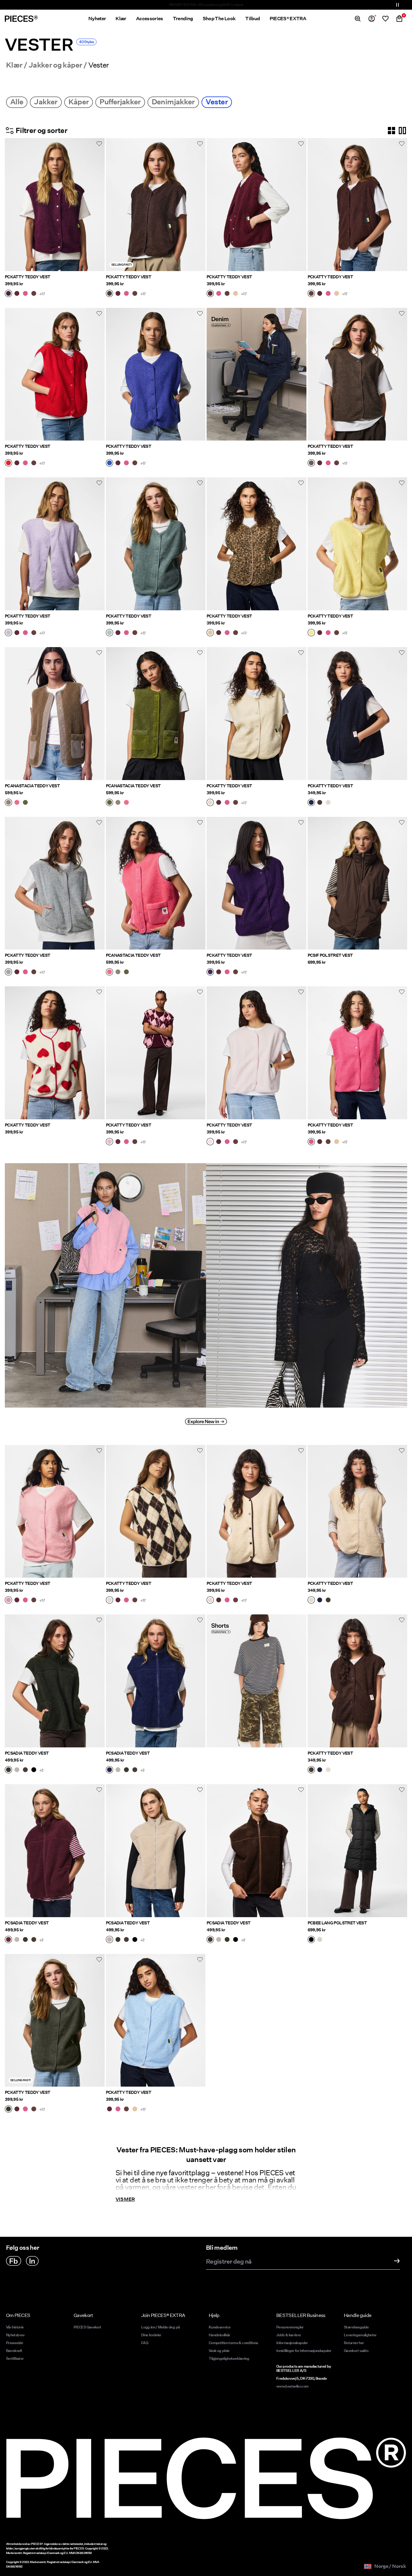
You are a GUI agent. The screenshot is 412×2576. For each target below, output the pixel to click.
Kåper (79, 102)
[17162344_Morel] (311, 463)
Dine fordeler (151, 2335)
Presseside (15, 2343)
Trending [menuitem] (183, 19)
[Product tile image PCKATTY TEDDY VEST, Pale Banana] (358, 544)
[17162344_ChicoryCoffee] (34, 294)
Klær (14, 65)
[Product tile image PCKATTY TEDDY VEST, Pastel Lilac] (55, 544)
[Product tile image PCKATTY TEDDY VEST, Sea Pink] (55, 1511)
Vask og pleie (219, 2351)
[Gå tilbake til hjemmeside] (21, 19)
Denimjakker (173, 102)
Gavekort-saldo (356, 2351)
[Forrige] (11, 204)
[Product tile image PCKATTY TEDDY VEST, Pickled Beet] (55, 205)
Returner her (354, 2343)
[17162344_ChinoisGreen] (109, 633)
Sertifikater (15, 2358)
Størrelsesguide (356, 2327)
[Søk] (358, 19)
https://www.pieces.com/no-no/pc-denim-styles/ (254, 315)
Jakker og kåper (55, 65)
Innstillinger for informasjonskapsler (304, 2351)
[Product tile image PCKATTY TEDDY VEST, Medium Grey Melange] (55, 883)
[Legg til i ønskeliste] (99, 144)
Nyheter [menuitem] (97, 19)
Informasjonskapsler (292, 2343)
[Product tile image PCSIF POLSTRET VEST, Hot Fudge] (358, 883)
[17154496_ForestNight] (8, 1770)
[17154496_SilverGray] (17, 1770)
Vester (217, 102)
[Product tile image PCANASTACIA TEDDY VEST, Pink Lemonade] (156, 883)
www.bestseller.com (292, 2386)
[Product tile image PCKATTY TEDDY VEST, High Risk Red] (55, 374)
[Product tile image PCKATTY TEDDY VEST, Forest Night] (55, 2020)
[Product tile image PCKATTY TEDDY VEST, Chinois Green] (156, 544)
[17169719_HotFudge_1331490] (320, 803)
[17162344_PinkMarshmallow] (210, 1142)
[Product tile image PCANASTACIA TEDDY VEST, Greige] (55, 714)
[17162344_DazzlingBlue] (109, 463)
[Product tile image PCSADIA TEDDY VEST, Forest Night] (55, 1681)
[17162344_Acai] (210, 972)
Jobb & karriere (288, 2335)
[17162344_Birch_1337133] (210, 1601)
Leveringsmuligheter (360, 2335)
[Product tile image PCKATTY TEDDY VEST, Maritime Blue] (358, 714)
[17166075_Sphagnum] (25, 803)
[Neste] (99, 204)
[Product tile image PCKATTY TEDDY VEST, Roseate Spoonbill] (156, 1053)
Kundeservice (220, 2327)
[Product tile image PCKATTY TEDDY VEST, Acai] (257, 883)
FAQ (145, 2343)
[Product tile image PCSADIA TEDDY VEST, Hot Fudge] (257, 1851)
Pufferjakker (120, 102)
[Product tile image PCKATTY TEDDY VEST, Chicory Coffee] (358, 205)
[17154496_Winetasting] (8, 1940)
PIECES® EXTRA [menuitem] (288, 19)
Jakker (46, 102)
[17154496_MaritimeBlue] (109, 1770)
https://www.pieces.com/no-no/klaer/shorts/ (238, 1621)
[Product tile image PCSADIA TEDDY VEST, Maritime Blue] (156, 1681)
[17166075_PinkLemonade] (17, 803)
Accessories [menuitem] (150, 19)
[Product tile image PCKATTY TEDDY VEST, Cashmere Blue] (156, 2020)
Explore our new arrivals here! (206, 5)
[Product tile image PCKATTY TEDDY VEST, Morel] (358, 374)
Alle (17, 102)
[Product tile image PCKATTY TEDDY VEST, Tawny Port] (257, 205)
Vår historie (15, 2327)
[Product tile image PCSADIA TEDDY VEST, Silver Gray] (156, 1851)
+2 (41, 1770)
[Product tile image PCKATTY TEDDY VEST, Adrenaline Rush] (55, 1053)
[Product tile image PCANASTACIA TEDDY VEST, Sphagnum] (156, 714)
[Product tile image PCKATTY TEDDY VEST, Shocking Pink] (358, 1053)
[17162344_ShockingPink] (25, 294)
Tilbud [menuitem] (252, 19)
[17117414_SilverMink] (320, 1940)
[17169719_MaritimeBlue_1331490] (311, 803)
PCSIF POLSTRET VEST (330, 955)
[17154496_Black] (34, 1770)
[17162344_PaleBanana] (311, 633)
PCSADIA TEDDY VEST (27, 1753)
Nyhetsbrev (15, 2335)
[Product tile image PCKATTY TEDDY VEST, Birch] (257, 714)
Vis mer (125, 2199)
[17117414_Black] (311, 1940)
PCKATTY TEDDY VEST (27, 277)
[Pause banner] (398, 5)
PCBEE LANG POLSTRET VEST (337, 1923)
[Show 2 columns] (402, 131)
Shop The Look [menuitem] (219, 19)
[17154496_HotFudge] (25, 1770)
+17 (42, 294)
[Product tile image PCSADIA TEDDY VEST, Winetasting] (55, 1851)
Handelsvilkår (220, 2335)
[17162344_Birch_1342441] (109, 1601)
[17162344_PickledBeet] (8, 294)
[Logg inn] (372, 19)
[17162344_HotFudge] (109, 294)
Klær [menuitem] (121, 19)
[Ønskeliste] (385, 19)
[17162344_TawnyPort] (17, 294)
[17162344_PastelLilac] (8, 633)
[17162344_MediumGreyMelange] (8, 972)
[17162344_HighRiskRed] (8, 463)
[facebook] (14, 2261)
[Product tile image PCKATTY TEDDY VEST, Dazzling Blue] (156, 374)
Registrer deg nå (229, 2262)
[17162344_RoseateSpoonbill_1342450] (109, 1142)
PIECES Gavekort (87, 2327)
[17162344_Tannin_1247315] (236, 294)
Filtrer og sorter (41, 130)
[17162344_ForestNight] (8, 2110)
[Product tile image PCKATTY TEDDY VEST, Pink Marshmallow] (257, 1053)
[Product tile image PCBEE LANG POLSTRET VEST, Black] (358, 1851)
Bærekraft (14, 2351)
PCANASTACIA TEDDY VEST (32, 786)
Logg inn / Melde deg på (160, 2327)
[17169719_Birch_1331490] (328, 803)
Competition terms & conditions (233, 2343)
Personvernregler (290, 2327)
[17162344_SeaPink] (8, 1601)
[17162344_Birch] (210, 803)
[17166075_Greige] (8, 803)
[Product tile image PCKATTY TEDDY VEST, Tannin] (257, 544)
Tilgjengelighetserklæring (229, 2358)
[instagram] (32, 2261)
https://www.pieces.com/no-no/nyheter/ (50, 1160)
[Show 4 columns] (391, 131)
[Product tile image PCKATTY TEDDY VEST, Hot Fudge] (156, 205)
